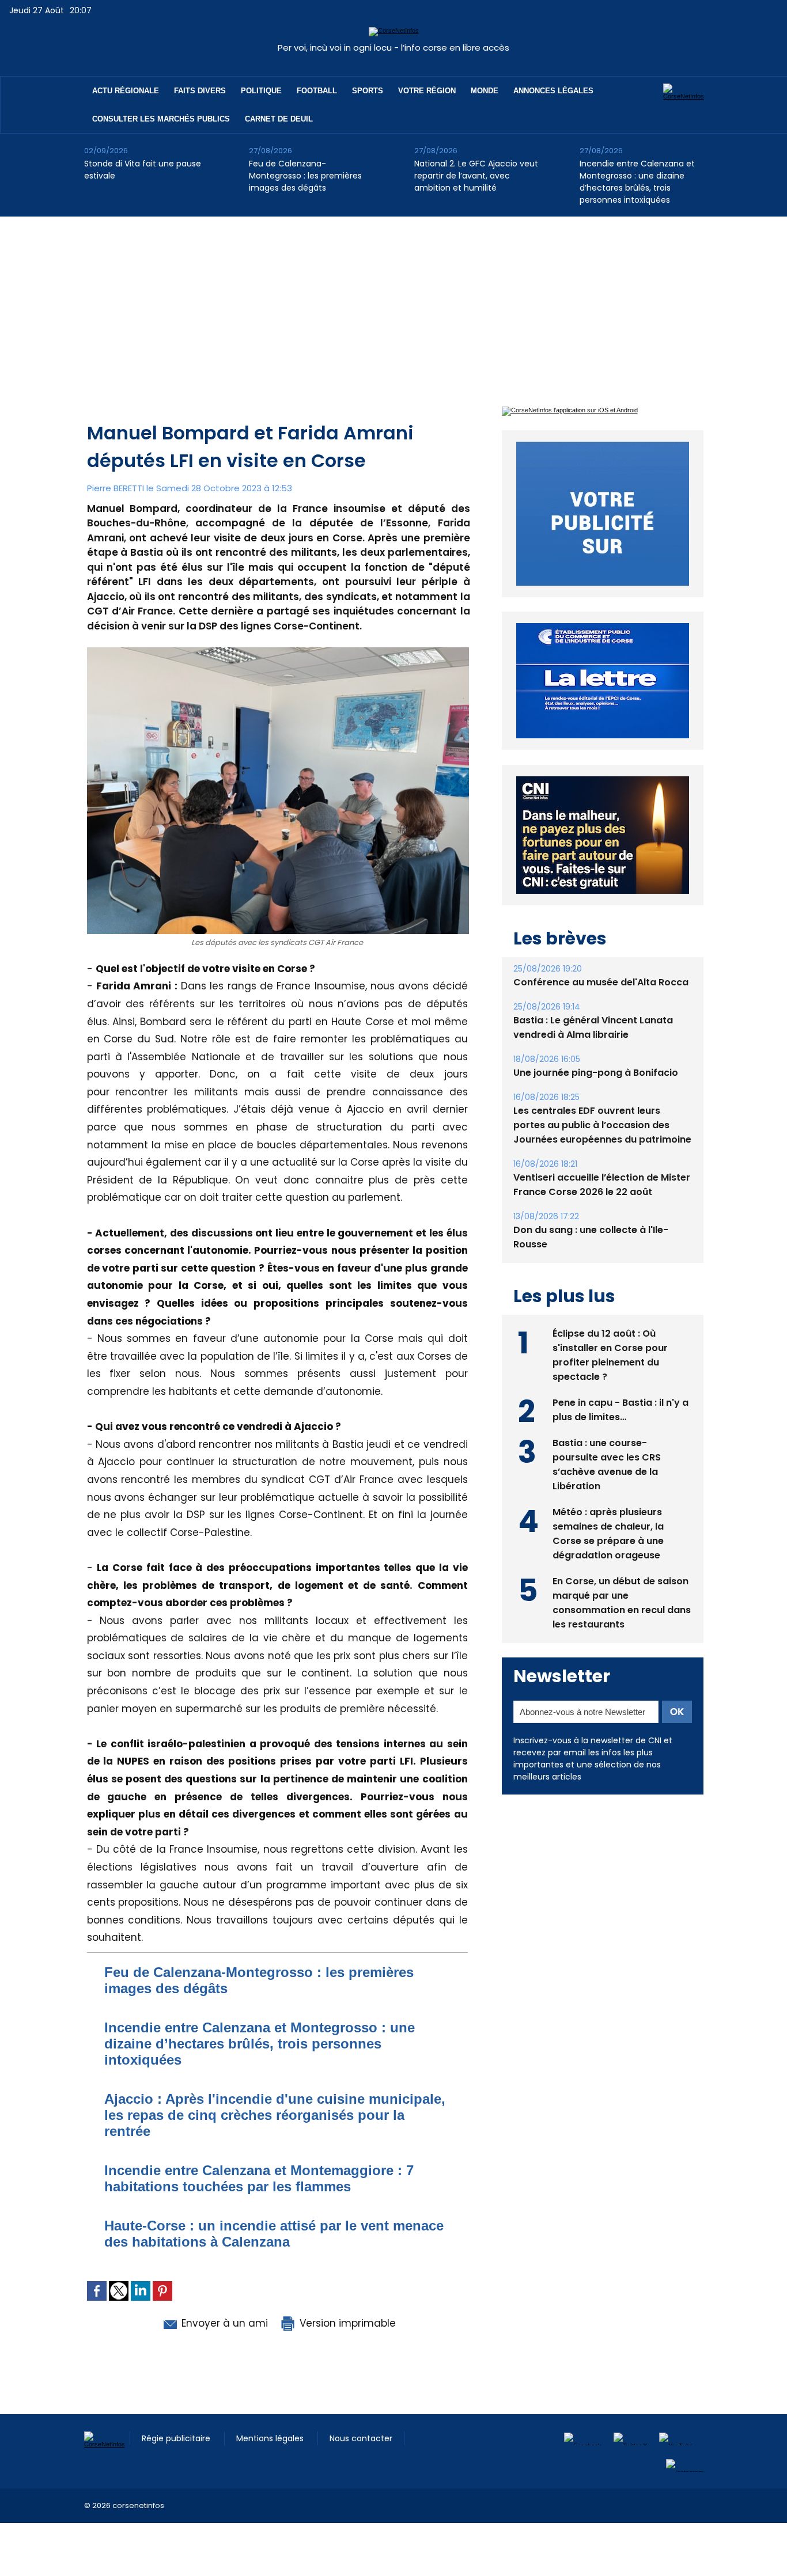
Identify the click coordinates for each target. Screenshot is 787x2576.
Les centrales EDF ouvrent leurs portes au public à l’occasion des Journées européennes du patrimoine (602, 1125)
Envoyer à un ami (223, 2323)
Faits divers (200, 91)
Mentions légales (271, 2438)
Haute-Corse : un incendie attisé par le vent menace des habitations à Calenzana (274, 2234)
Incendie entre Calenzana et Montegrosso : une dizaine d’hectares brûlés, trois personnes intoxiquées (637, 182)
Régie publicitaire (177, 2438)
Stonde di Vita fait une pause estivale (143, 170)
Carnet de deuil (279, 119)
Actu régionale (126, 91)
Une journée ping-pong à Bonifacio (596, 1073)
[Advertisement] (393, 303)
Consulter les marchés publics (161, 119)
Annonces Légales (553, 91)
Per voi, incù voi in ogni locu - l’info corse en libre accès (393, 48)
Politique (261, 91)
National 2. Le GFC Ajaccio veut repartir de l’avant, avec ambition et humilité (476, 176)
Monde (485, 91)
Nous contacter (361, 2438)
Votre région (427, 91)
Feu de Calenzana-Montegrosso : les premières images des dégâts (305, 176)
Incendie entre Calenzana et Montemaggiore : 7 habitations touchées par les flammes (259, 2178)
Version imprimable (346, 2323)
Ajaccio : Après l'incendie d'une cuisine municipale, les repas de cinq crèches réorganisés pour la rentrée (275, 2115)
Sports (368, 91)
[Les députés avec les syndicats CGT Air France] (278, 651)
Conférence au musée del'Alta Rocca (601, 982)
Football (317, 91)
